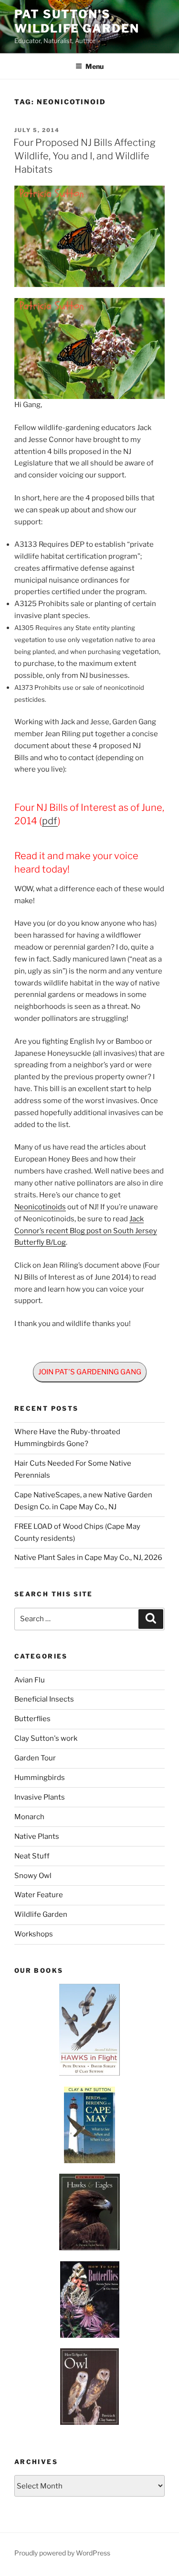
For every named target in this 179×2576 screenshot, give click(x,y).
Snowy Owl (33, 1876)
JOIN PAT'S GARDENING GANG (90, 1372)
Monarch (29, 1817)
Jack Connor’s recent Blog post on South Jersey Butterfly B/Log (86, 1231)
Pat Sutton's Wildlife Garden (77, 21)
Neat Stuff (32, 1856)
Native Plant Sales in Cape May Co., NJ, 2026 (88, 1558)
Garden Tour (35, 1758)
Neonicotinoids (40, 1207)
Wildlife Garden (41, 1914)
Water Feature (39, 1895)
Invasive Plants (40, 1797)
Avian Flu (30, 1680)
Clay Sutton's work (46, 1738)
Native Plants (37, 1836)
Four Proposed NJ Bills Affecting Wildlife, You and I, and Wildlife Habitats (84, 156)
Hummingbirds (40, 1778)
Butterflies (32, 1719)
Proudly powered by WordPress (62, 2553)
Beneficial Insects (44, 1699)
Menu (95, 66)
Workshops (34, 1934)
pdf (50, 821)
